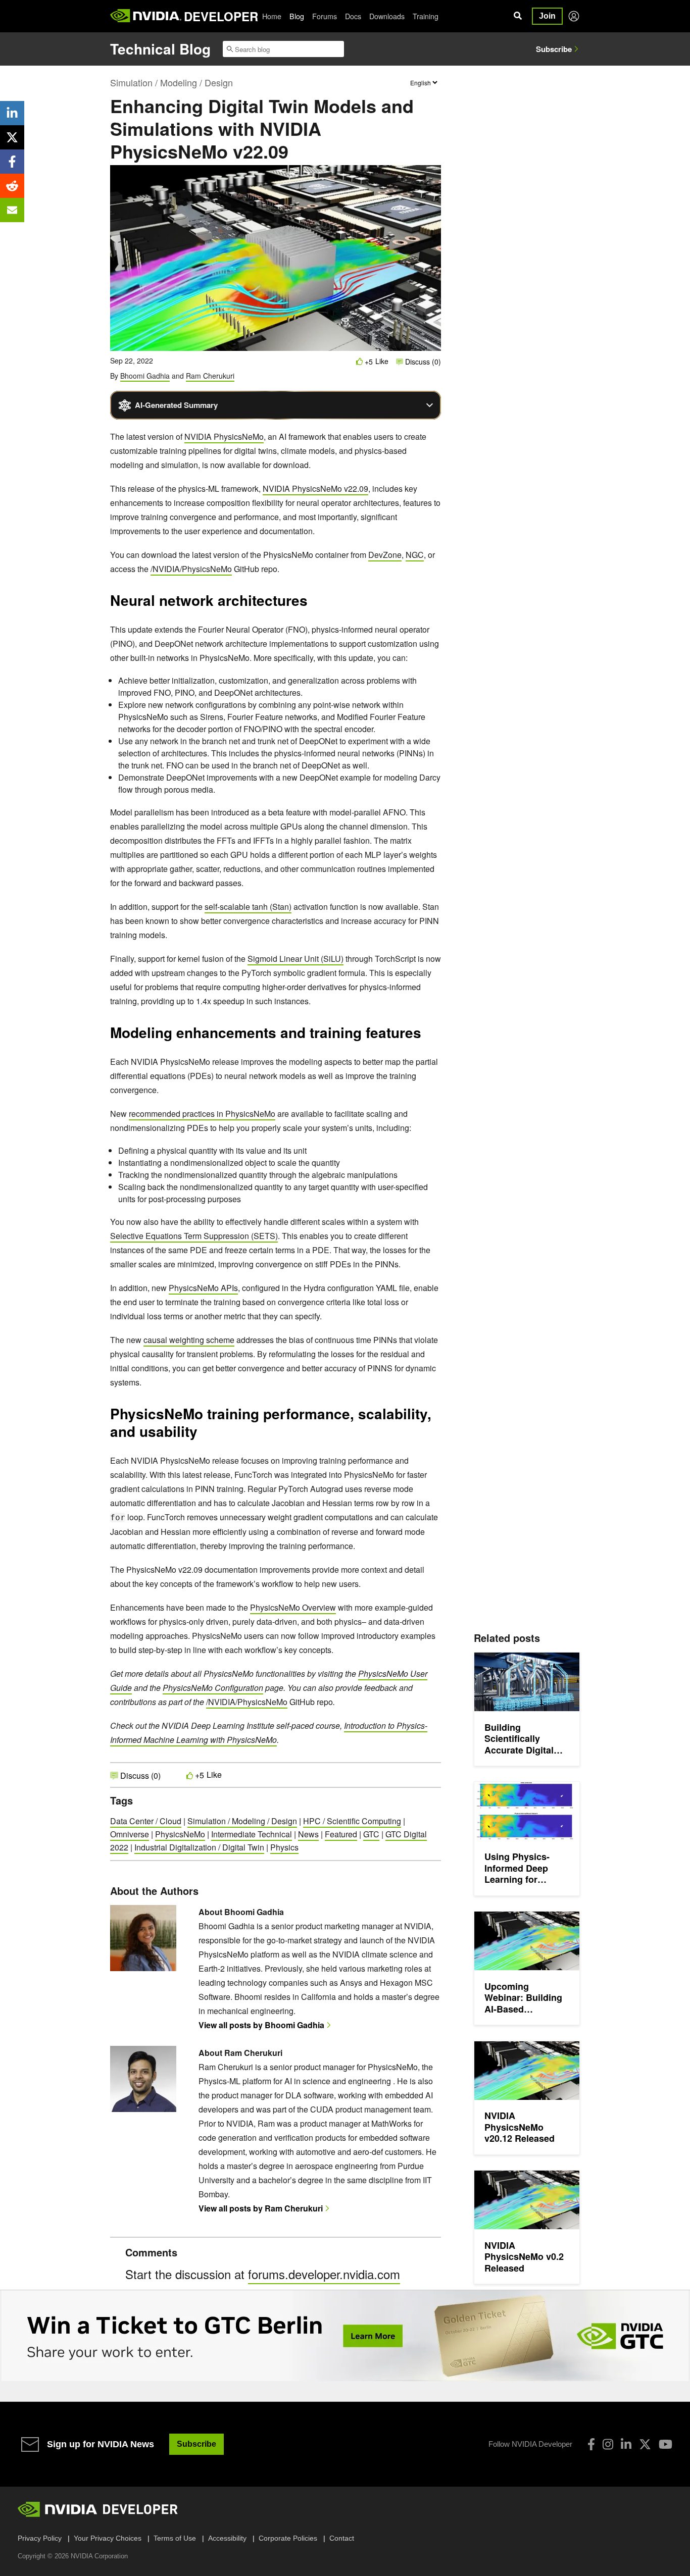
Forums (325, 16)
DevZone (385, 555)
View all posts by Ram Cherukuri (261, 2208)
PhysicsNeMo (180, 1834)
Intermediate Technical (252, 1834)
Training (426, 16)
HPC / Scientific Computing (352, 1821)
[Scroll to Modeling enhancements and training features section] (426, 1036)
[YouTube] (666, 2444)
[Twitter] (645, 2444)
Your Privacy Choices (108, 2538)
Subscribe (554, 49)
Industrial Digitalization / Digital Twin (199, 1847)
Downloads (387, 16)
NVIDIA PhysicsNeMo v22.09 (315, 488)
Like (382, 361)
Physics (284, 1847)
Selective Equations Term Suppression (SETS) (194, 1236)
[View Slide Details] (345, 2336)
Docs (353, 16)
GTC (371, 1834)
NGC (415, 555)
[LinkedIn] (626, 2444)
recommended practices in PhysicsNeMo (202, 1114)
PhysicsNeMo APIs (203, 1288)
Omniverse (130, 1834)
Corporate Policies (288, 2538)
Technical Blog (160, 49)
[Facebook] (591, 2444)
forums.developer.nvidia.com (324, 2274)
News (308, 1834)
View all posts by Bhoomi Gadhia (261, 2025)
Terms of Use (175, 2538)
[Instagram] (608, 2444)
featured (341, 1834)
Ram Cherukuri (210, 376)
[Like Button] (360, 361)
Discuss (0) (422, 362)
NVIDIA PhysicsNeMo (224, 436)
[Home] (146, 16)
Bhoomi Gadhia (145, 376)
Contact (342, 2538)
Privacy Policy (40, 2538)
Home (272, 16)
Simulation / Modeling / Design (171, 82)
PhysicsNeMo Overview (293, 1607)
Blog (297, 16)
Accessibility (227, 2538)
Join (547, 16)
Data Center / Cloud (146, 1821)
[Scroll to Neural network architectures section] (313, 604)
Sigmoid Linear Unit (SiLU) (295, 959)
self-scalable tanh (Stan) (248, 907)
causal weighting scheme (189, 1340)
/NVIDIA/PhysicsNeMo (191, 569)
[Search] (518, 16)
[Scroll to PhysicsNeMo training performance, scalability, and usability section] (207, 1435)
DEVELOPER (221, 16)
